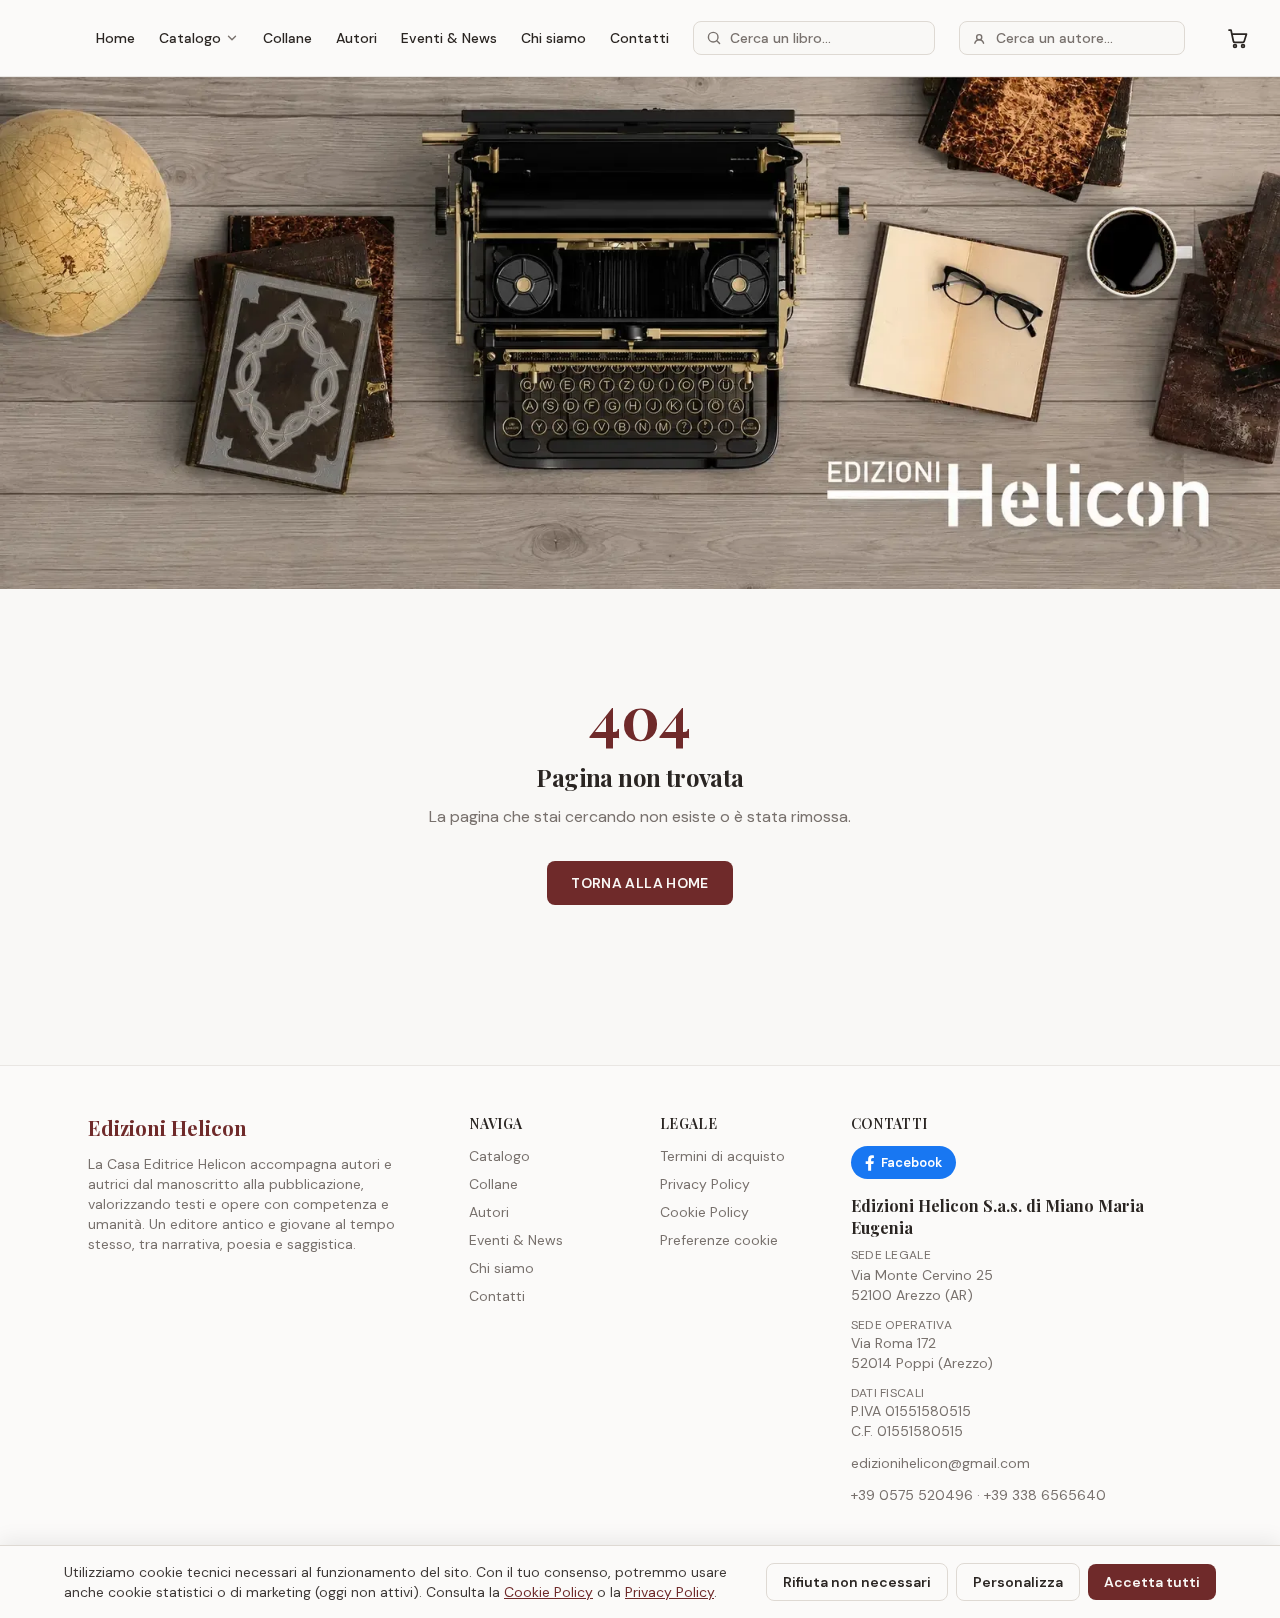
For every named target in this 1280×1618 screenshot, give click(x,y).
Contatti (639, 38)
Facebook (911, 1162)
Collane (287, 38)
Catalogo (190, 38)
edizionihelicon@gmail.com (940, 1463)
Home (115, 38)
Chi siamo (553, 38)
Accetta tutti (1152, 1582)
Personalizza (1018, 1582)
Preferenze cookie (719, 1240)
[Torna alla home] (640, 333)
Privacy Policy (705, 1184)
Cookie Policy (704, 1212)
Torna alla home (639, 883)
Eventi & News (449, 38)
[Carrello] (1238, 38)
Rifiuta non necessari (857, 1582)
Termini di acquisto (722, 1156)
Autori (356, 38)
